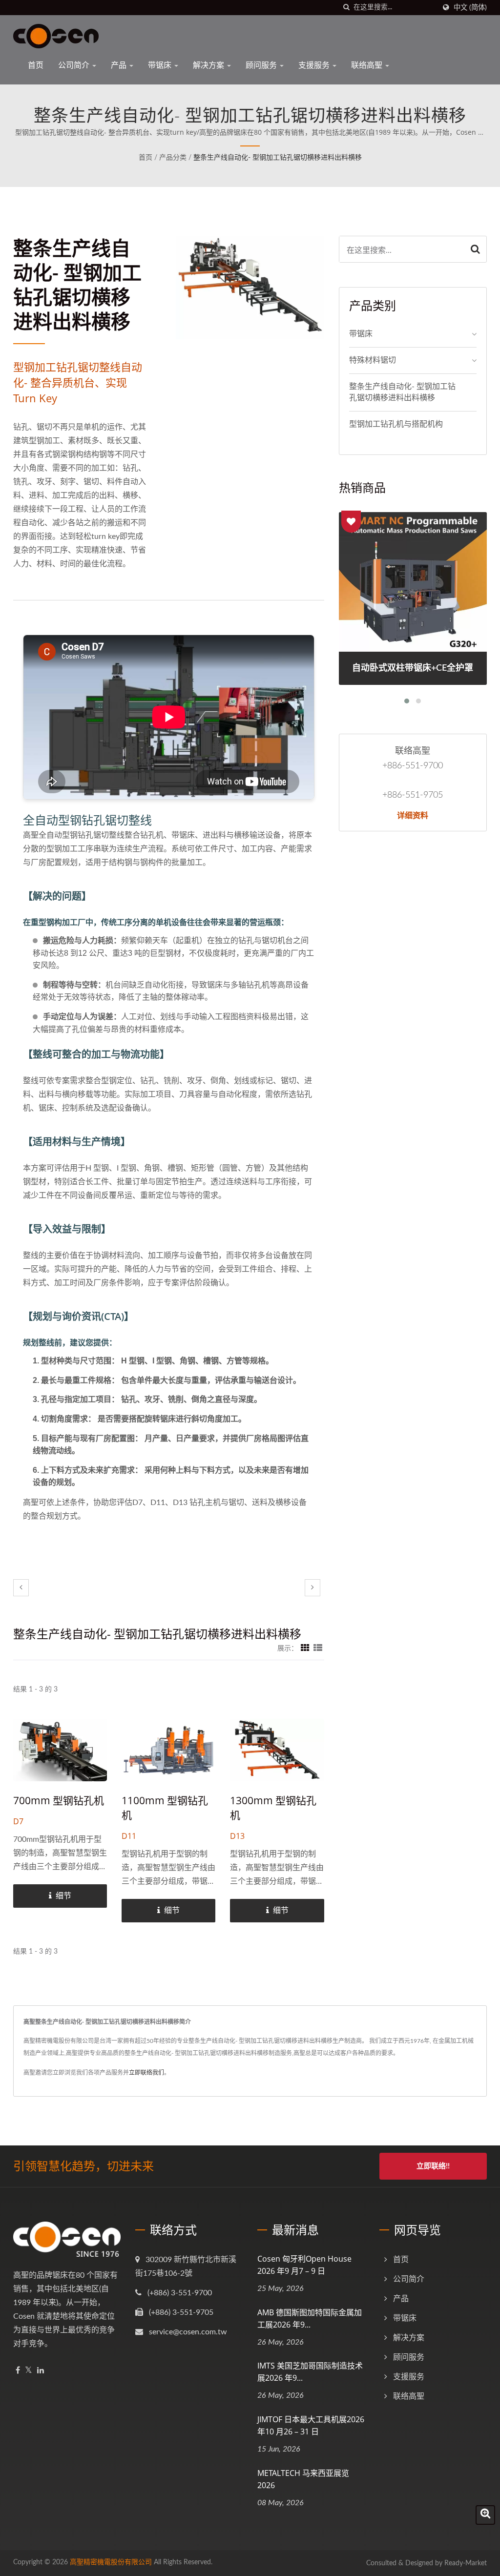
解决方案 (209, 65)
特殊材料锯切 (373, 360)
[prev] (21, 1588)
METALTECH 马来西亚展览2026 (303, 2479)
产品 (120, 65)
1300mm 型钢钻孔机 (273, 1808)
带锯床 (161, 65)
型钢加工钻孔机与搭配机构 (396, 424)
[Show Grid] (305, 1649)
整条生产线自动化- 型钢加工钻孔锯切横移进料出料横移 (278, 158)
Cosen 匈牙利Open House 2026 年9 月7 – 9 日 (304, 2265)
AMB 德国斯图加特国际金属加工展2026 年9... (310, 2318)
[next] (312, 1588)
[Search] (475, 249)
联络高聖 (368, 65)
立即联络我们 (146, 2073)
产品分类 (173, 158)
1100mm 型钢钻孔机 (165, 1808)
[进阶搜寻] (485, 2515)
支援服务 (315, 65)
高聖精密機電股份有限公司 (111, 2562)
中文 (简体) (470, 8)
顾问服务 (262, 65)
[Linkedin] (41, 2371)
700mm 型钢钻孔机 (59, 1800)
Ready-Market (466, 2563)
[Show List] (318, 1649)
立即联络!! (433, 2166)
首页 (36, 65)
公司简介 (75, 65)
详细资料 (413, 815)
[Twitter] (29, 2371)
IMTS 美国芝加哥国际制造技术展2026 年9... (310, 2372)
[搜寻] (346, 8)
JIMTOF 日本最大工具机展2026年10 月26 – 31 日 (311, 2425)
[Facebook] (18, 2371)
